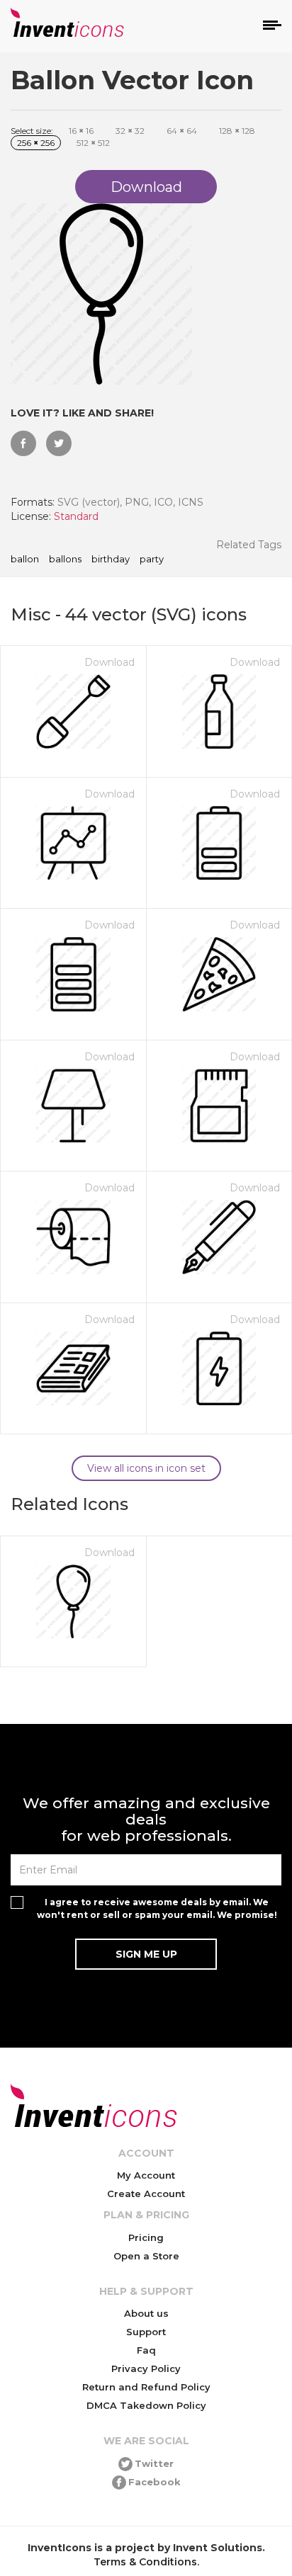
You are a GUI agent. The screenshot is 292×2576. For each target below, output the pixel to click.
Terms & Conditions (145, 2562)
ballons (65, 560)
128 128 (237, 131)
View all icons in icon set (146, 1468)
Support (146, 2332)
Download (109, 662)
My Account (146, 2175)
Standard (76, 516)
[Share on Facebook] (23, 443)
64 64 (182, 131)
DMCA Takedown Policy (146, 2405)
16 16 (81, 131)
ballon (25, 560)
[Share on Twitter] (59, 443)
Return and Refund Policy (146, 2387)
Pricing (146, 2237)
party (152, 560)
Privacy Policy (146, 2368)
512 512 (93, 143)
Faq (146, 2350)
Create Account (146, 2194)
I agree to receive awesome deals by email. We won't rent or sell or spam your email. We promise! (157, 1908)
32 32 (130, 131)
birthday (111, 560)
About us (146, 2313)
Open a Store (146, 2256)
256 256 (36, 143)
